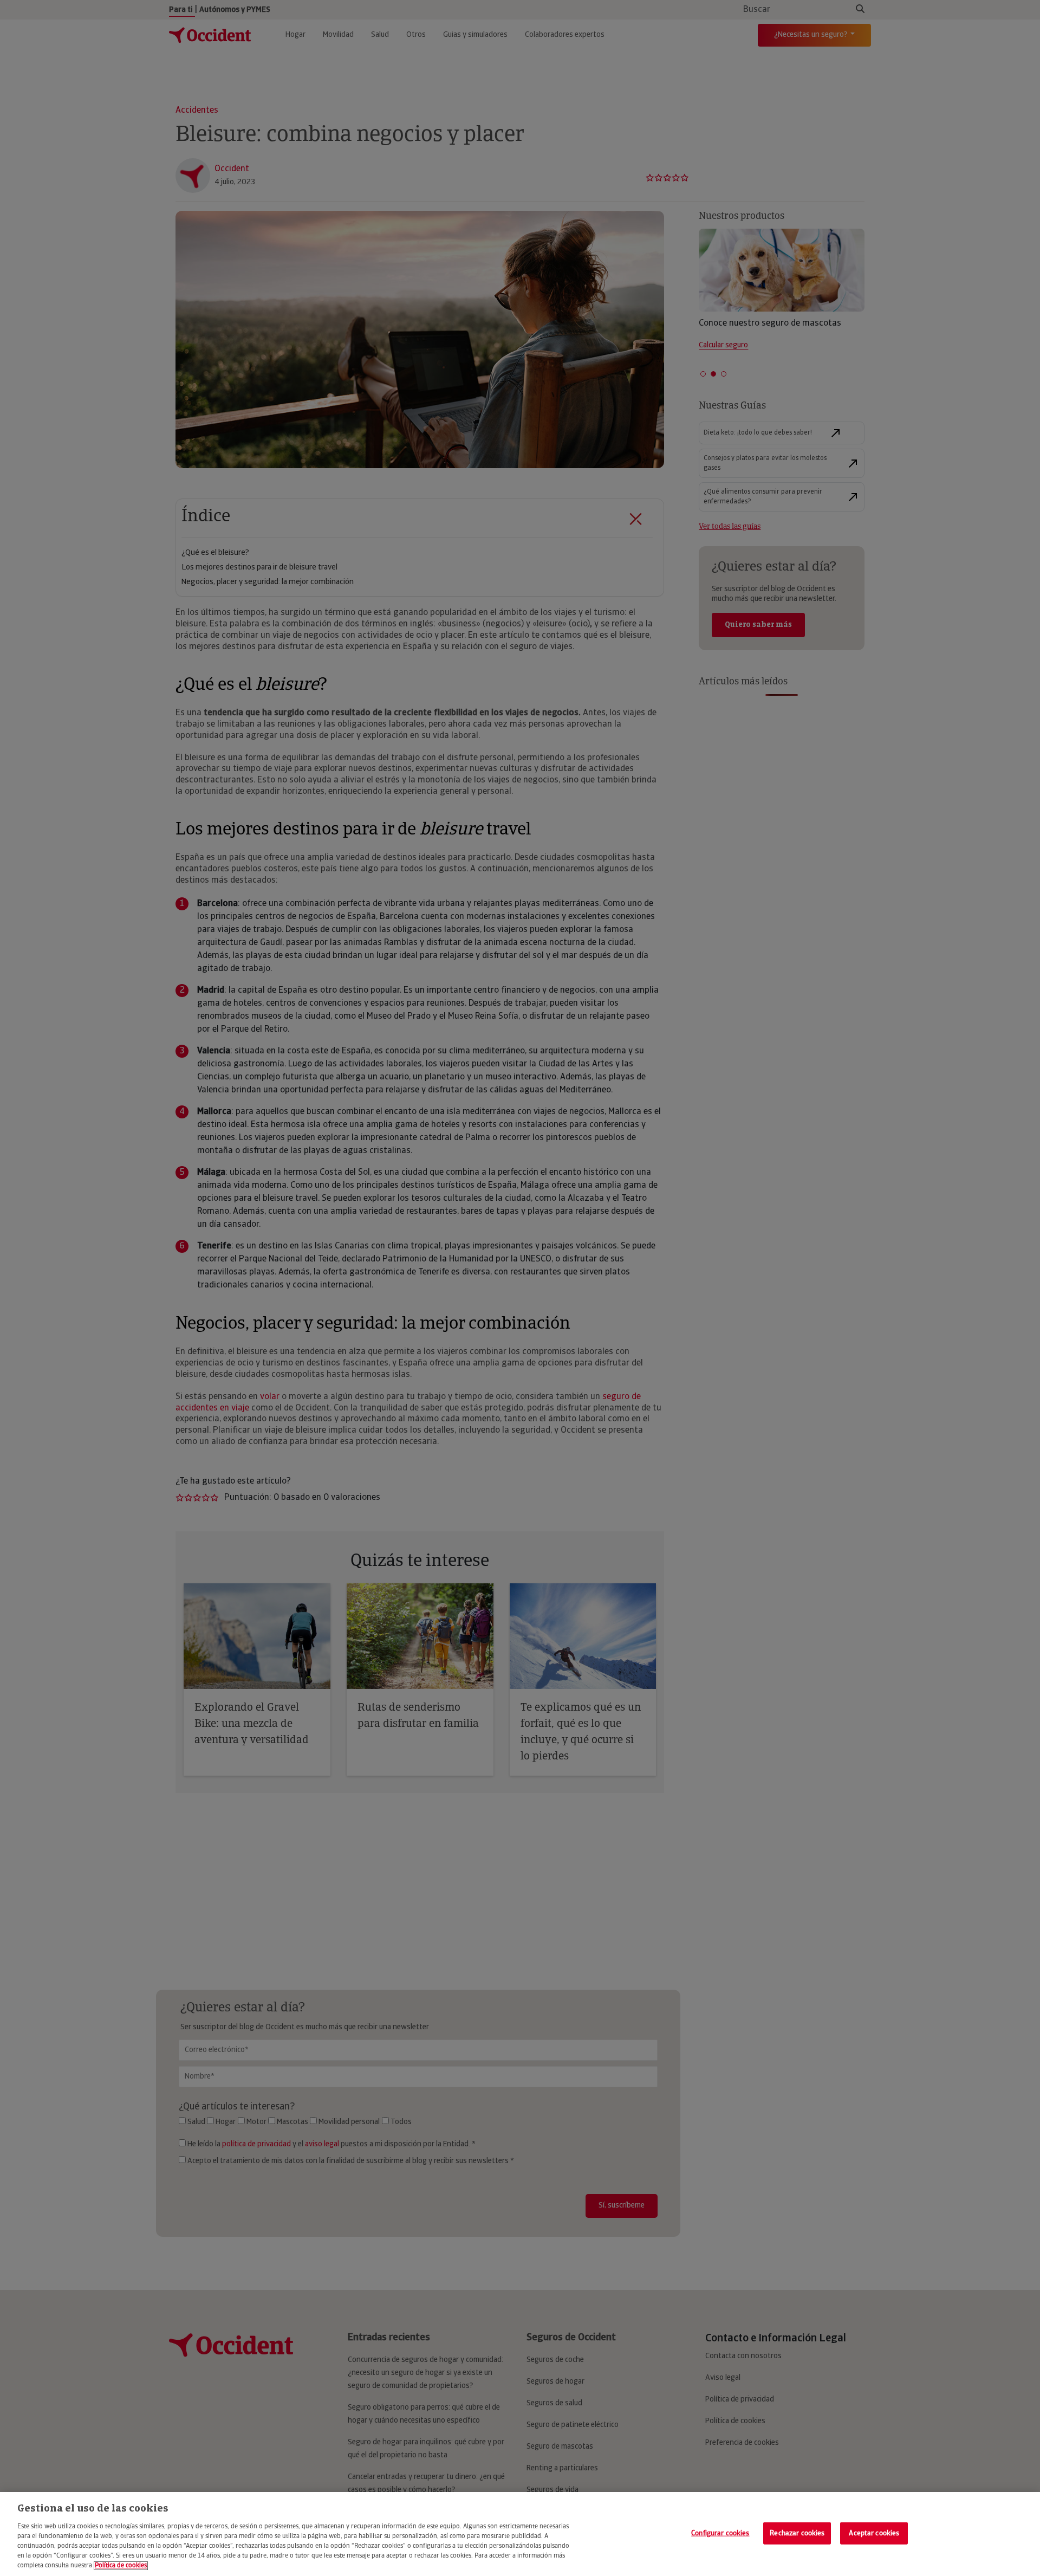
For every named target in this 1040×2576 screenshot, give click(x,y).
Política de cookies (121, 2566)
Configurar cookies (720, 2533)
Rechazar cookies (797, 2533)
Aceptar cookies (874, 2533)
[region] (520, 2534)
